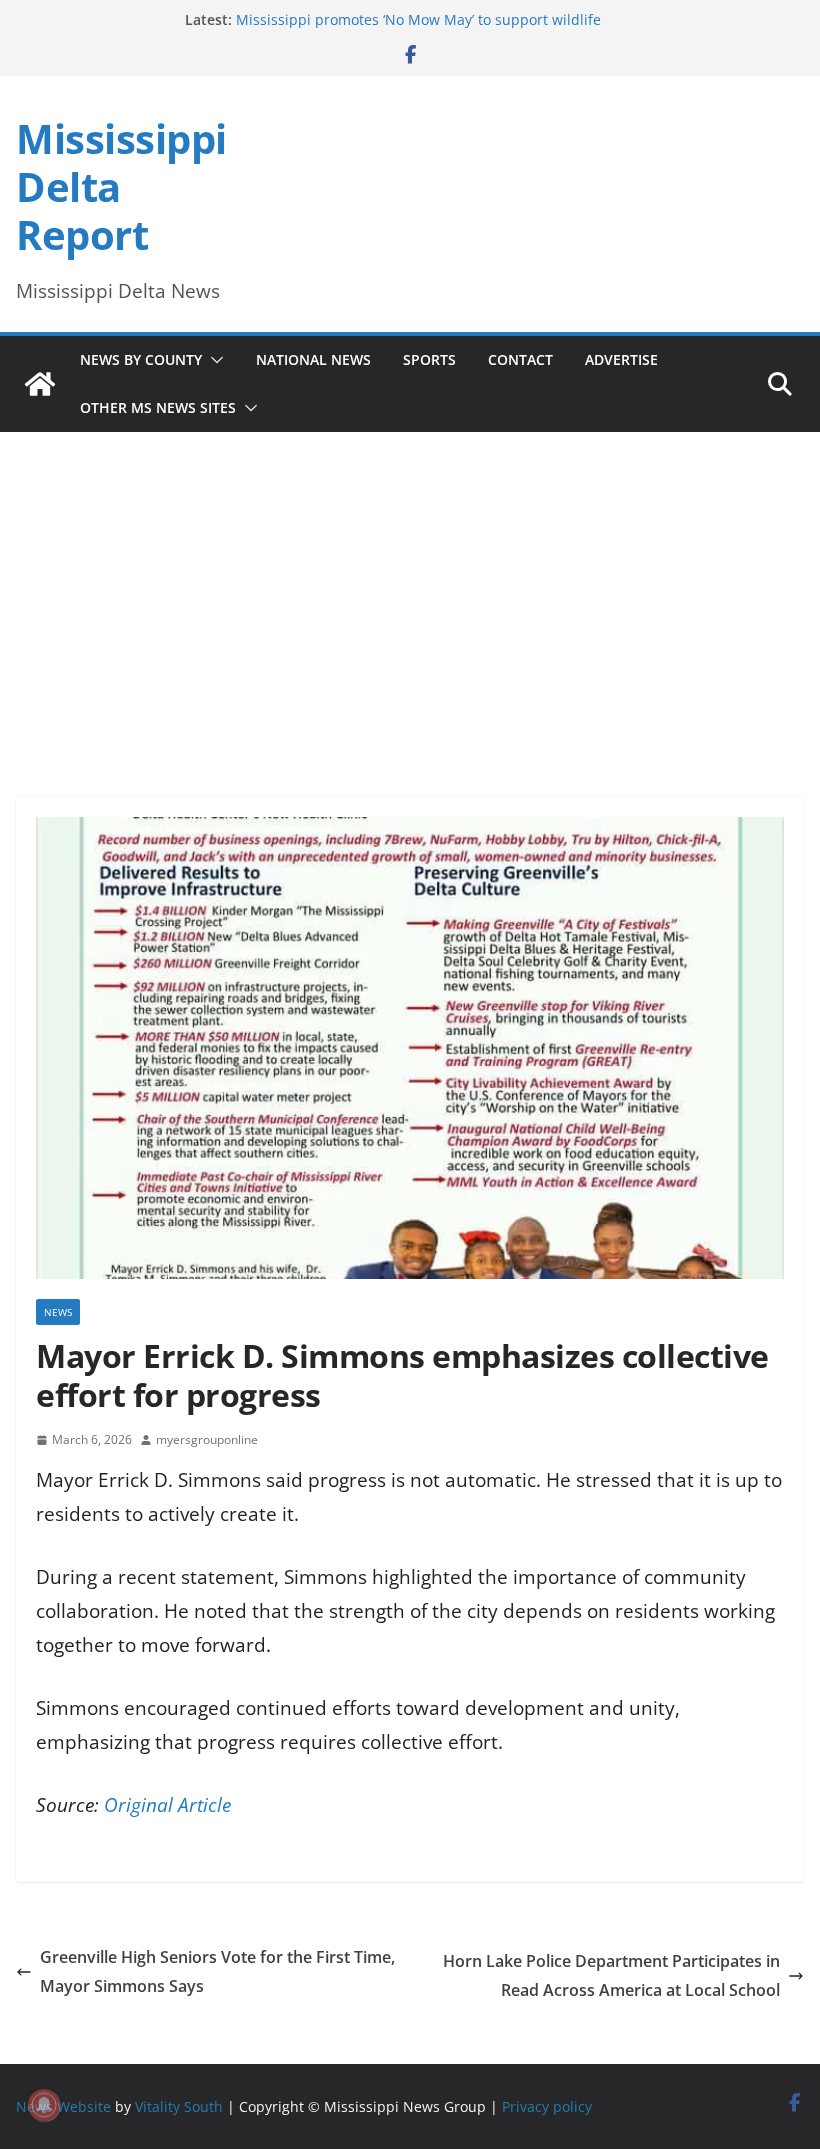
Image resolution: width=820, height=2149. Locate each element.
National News (313, 359)
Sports (429, 359)
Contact (520, 359)
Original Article (167, 1805)
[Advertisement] (410, 587)
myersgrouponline (207, 1439)
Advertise (621, 359)
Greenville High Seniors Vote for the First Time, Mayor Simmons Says (217, 1971)
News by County (141, 359)
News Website (63, 2106)
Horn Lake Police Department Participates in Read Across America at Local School (611, 1975)
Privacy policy (547, 2106)
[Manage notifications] (44, 2105)
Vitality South (179, 2106)
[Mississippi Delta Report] (40, 384)
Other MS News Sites (158, 407)
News (58, 1312)
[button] (213, 360)
